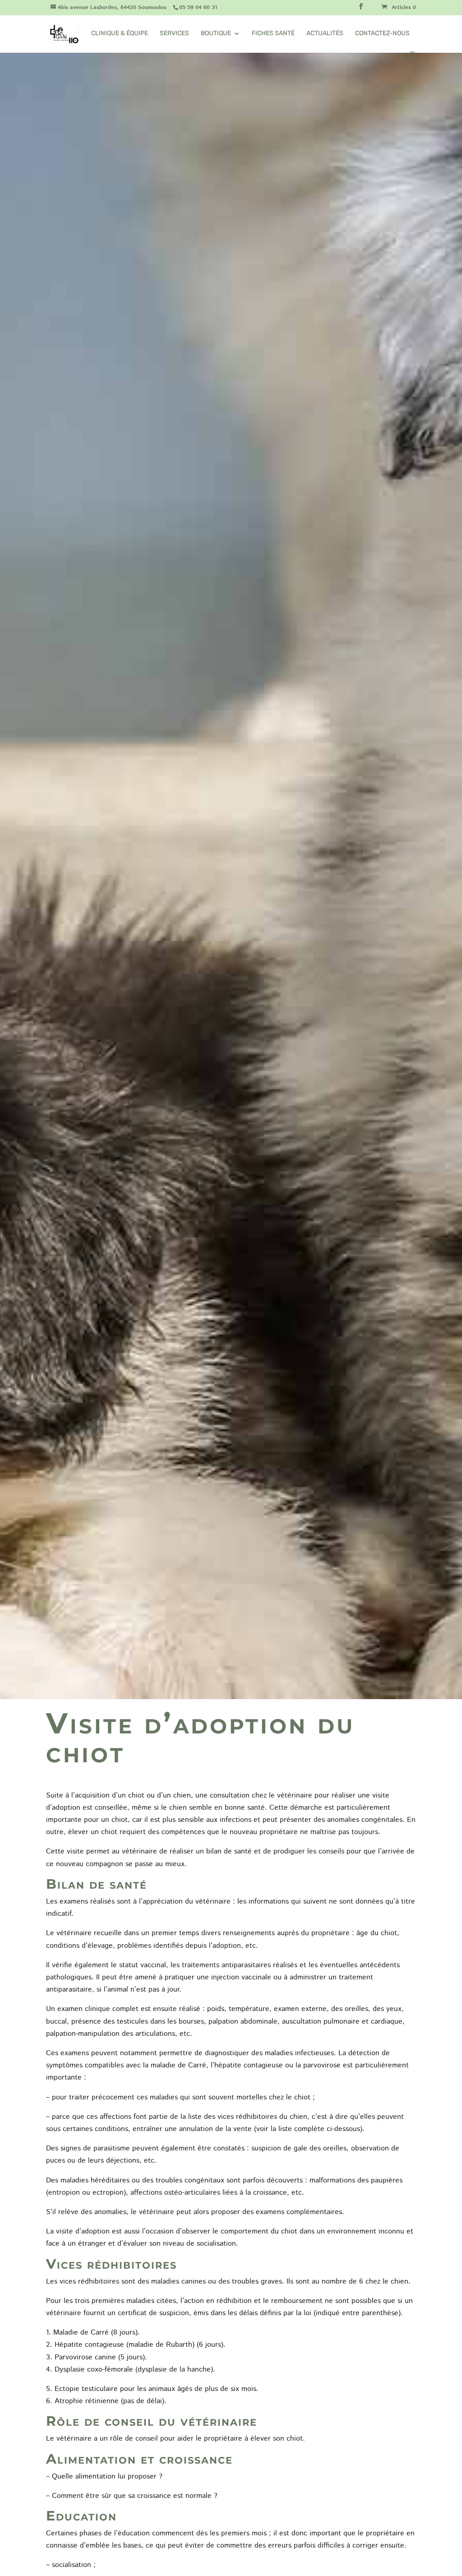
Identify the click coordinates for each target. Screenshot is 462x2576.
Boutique (216, 34)
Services (174, 34)
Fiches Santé (273, 34)
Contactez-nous (382, 34)
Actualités (325, 34)
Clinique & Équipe (120, 34)
